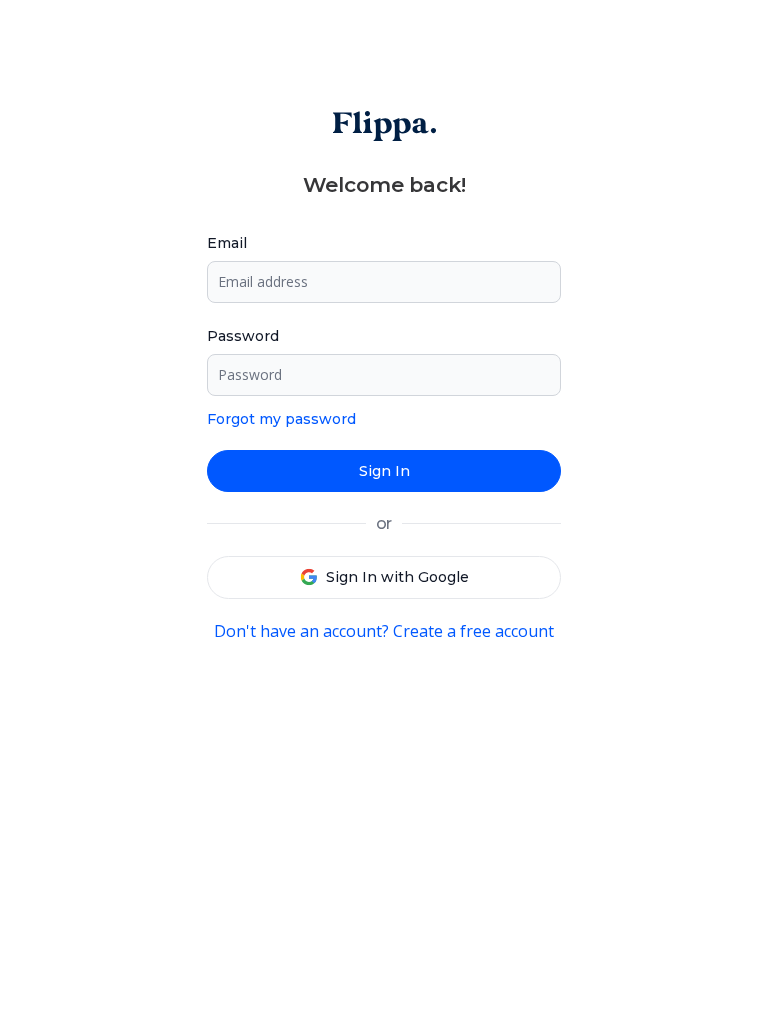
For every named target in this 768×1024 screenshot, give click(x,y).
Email (227, 243)
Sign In (384, 471)
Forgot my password (281, 419)
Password (243, 336)
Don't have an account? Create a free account (384, 631)
